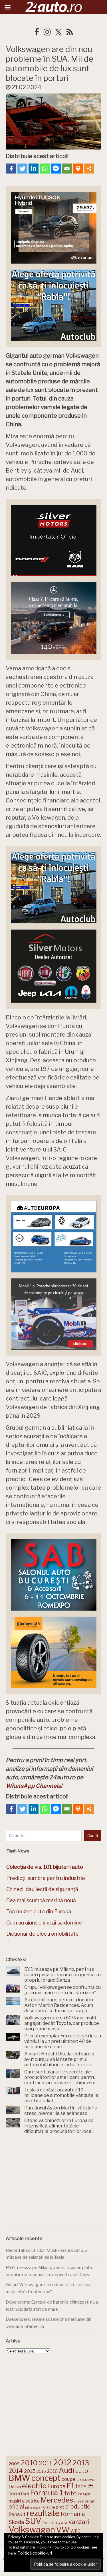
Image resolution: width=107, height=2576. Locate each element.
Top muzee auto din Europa (39, 1911)
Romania (73, 2514)
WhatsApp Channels (33, 1786)
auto (82, 2471)
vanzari (79, 2522)
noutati (89, 2501)
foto (70, 2493)
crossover (86, 2479)
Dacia (15, 2487)
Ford (25, 2494)
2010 (29, 2463)
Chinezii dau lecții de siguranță (42, 1889)
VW (63, 2530)
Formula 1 (47, 2493)
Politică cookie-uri (35, 2553)
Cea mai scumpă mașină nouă (41, 1900)
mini (78, 2502)
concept (46, 2478)
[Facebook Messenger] (56, 169)
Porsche (48, 2507)
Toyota (61, 2523)
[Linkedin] (34, 169)
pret (60, 2507)
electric (34, 2486)
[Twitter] (22, 169)
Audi (66, 2470)
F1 (70, 2486)
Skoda (16, 2522)
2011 (46, 2463)
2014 (16, 2471)
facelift (84, 2486)
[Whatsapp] (45, 169)
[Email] (67, 169)
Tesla (48, 2523)
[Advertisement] (54, 2183)
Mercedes (57, 2500)
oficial (16, 2507)
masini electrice (24, 2501)
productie (78, 2507)
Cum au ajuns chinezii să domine (44, 1923)
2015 (30, 2471)
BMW (19, 2478)
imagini (85, 2494)
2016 (41, 2471)
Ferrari (14, 2494)
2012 (62, 2463)
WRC (75, 2531)
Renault (17, 2514)
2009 (14, 2464)
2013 (81, 2463)
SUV (33, 2521)
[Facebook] (11, 169)
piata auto (32, 2507)
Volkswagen (32, 2530)
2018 (52, 2471)
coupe (68, 2479)
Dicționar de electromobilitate (43, 1934)
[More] (89, 169)
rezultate (43, 2513)
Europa (56, 2486)
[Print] (78, 169)
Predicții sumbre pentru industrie (46, 1878)
